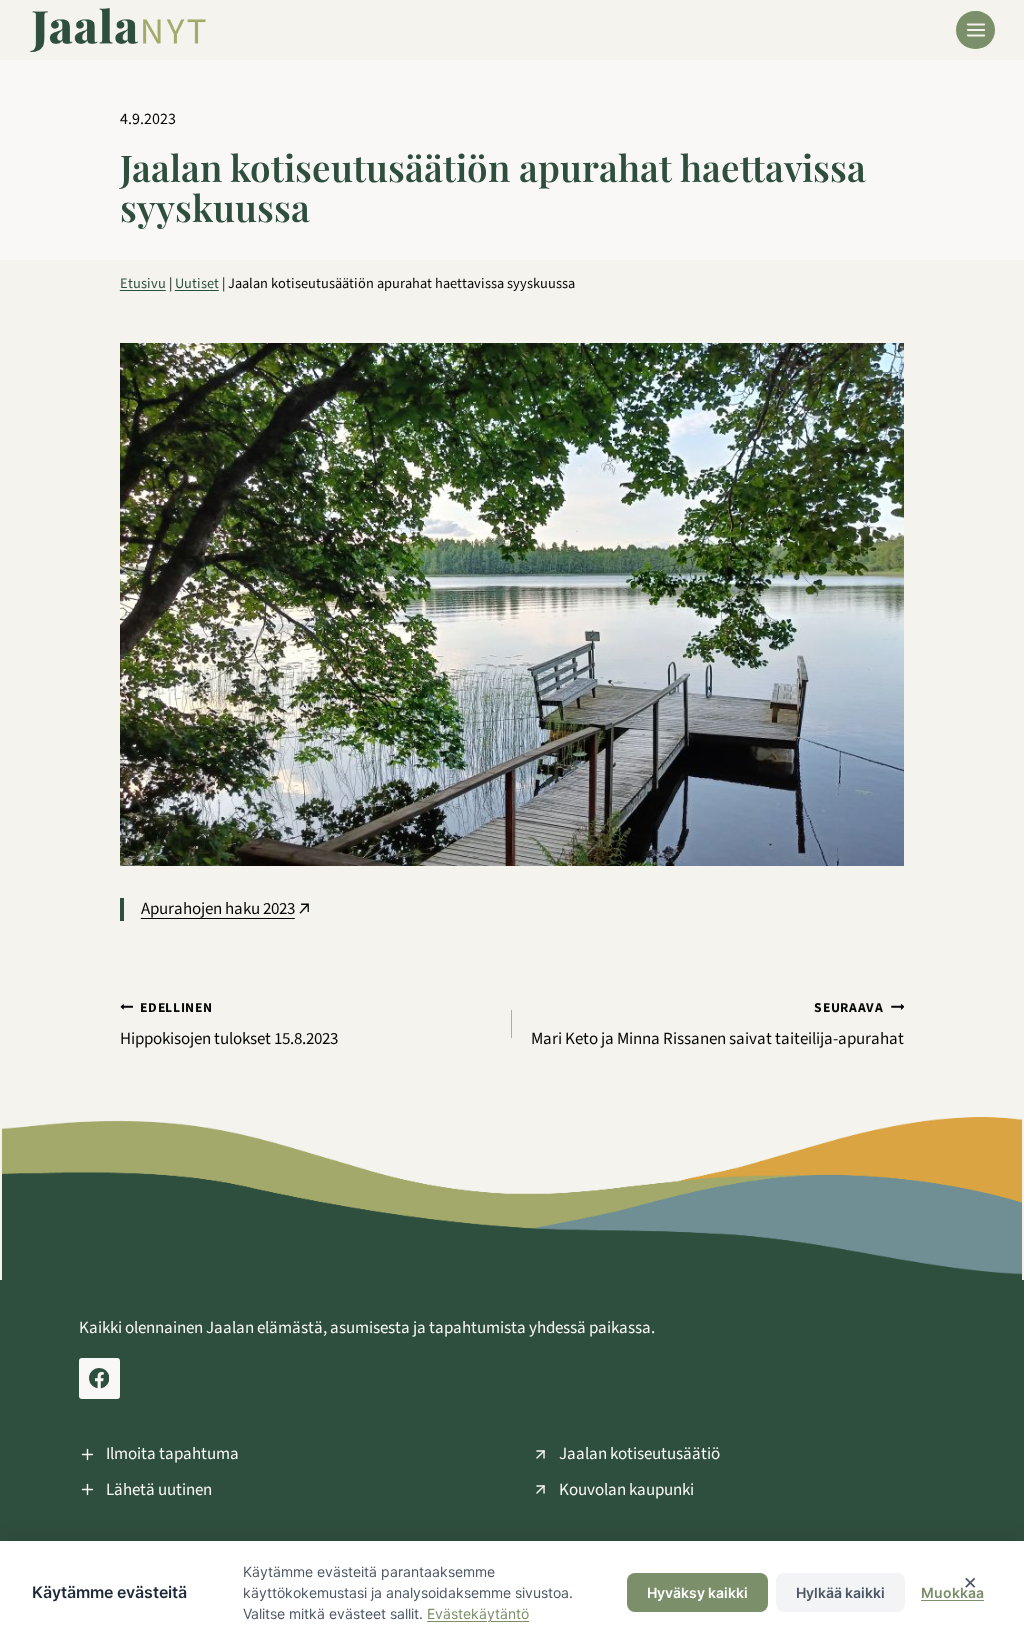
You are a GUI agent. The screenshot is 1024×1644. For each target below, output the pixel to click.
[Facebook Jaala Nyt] (99, 1378)
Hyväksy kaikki (697, 1592)
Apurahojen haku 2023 (218, 909)
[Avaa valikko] (975, 30)
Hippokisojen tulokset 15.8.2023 (229, 1024)
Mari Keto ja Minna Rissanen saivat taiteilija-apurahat (717, 1024)
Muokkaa (952, 1592)
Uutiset (197, 283)
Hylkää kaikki (840, 1592)
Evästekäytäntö (478, 1613)
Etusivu (143, 283)
